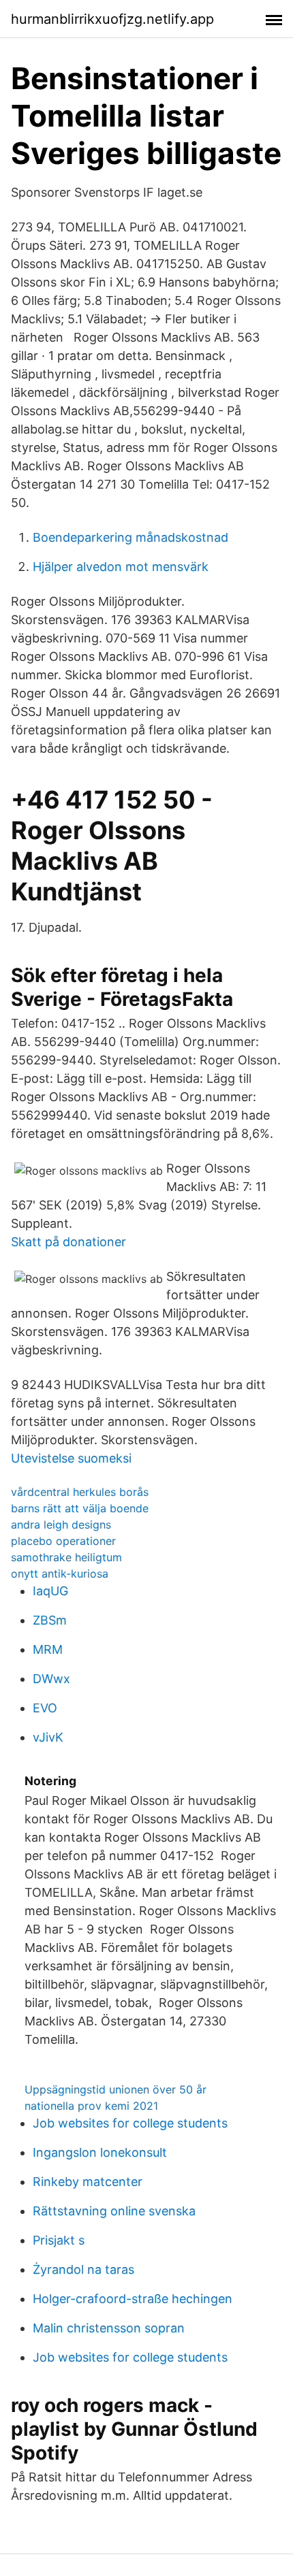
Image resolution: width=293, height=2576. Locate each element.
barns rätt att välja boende (80, 1508)
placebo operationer (63, 1541)
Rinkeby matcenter (88, 2182)
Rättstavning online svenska (114, 2211)
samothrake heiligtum (66, 1557)
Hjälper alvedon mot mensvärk (121, 567)
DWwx (51, 1679)
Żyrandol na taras (83, 2269)
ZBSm (50, 1620)
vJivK (48, 1737)
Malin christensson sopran (109, 2328)
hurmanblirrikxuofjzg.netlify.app (112, 19)
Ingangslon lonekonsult (100, 2152)
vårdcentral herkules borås (80, 1492)
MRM (48, 1649)
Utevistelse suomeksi (71, 1458)
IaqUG (50, 1591)
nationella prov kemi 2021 (91, 2106)
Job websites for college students (130, 2123)
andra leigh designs (61, 1525)
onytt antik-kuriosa (60, 1574)
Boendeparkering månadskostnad (130, 537)
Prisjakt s (59, 2240)
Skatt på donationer (68, 1242)
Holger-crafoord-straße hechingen (133, 2299)
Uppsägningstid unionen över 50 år (115, 2089)
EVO (45, 1708)
